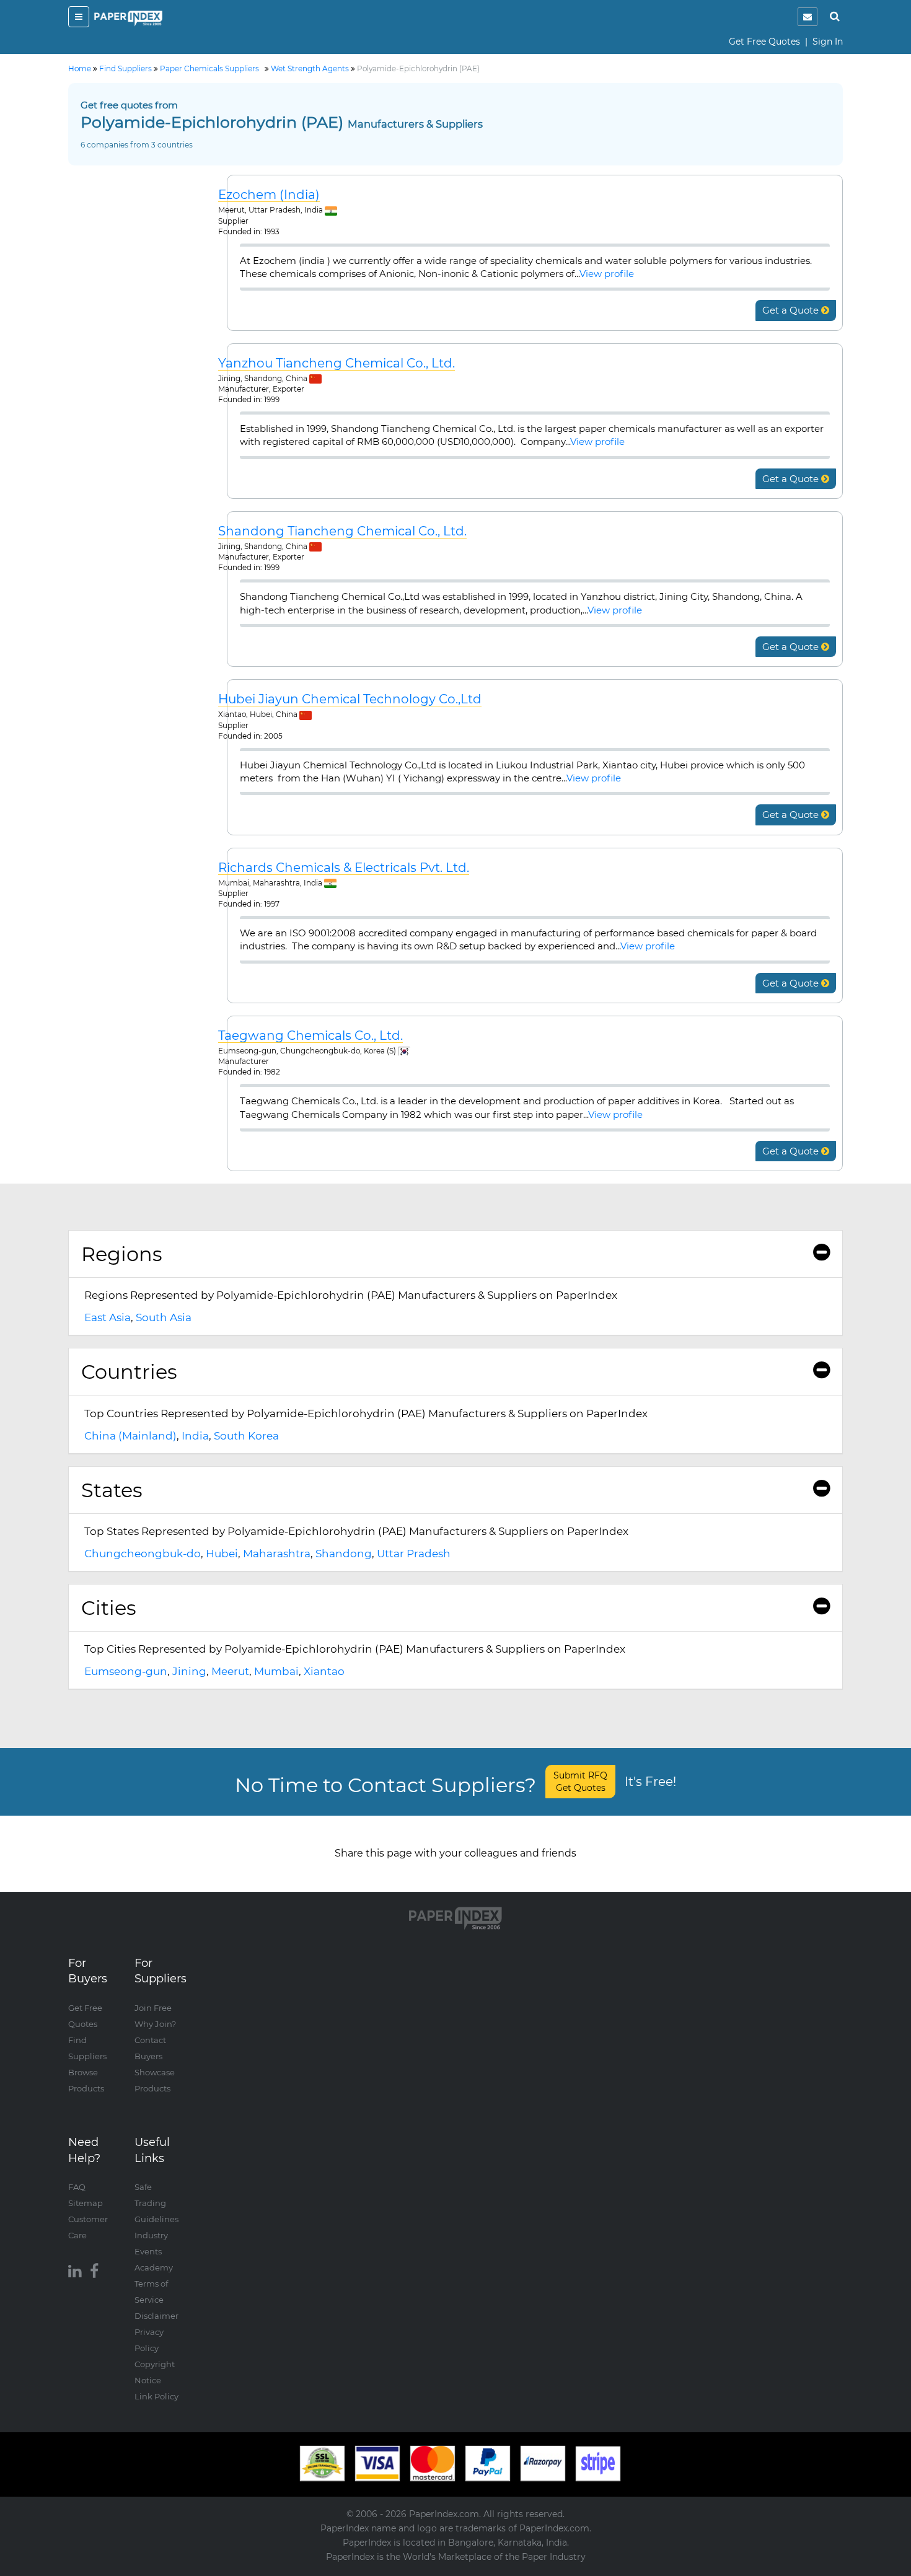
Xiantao (324, 1671)
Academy (154, 2267)
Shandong (344, 1554)
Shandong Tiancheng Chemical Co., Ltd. (342, 531)
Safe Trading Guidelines (156, 2203)
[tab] (455, 1254)
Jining (189, 1671)
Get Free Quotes (764, 42)
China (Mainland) (130, 1436)
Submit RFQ (580, 1782)
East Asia (108, 1317)
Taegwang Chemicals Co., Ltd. (310, 1036)
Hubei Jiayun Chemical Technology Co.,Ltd (350, 699)
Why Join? (155, 2024)
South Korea (246, 1436)
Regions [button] (122, 1254)
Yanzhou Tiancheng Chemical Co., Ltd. (337, 363)
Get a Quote (792, 310)
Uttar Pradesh (414, 1554)
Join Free (153, 2008)
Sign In (828, 42)
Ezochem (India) (269, 195)
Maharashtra (277, 1554)
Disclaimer (156, 2316)
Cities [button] (109, 1608)
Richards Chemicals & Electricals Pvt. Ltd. (344, 868)
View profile (607, 274)
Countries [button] (129, 1372)
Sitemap (86, 2203)
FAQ (77, 2187)
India (195, 1436)
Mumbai (276, 1671)
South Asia (164, 1317)
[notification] (808, 17)
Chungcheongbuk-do (143, 1554)
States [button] (112, 1490)
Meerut (230, 1671)
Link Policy (156, 2396)
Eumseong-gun (126, 1671)
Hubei (222, 1554)
